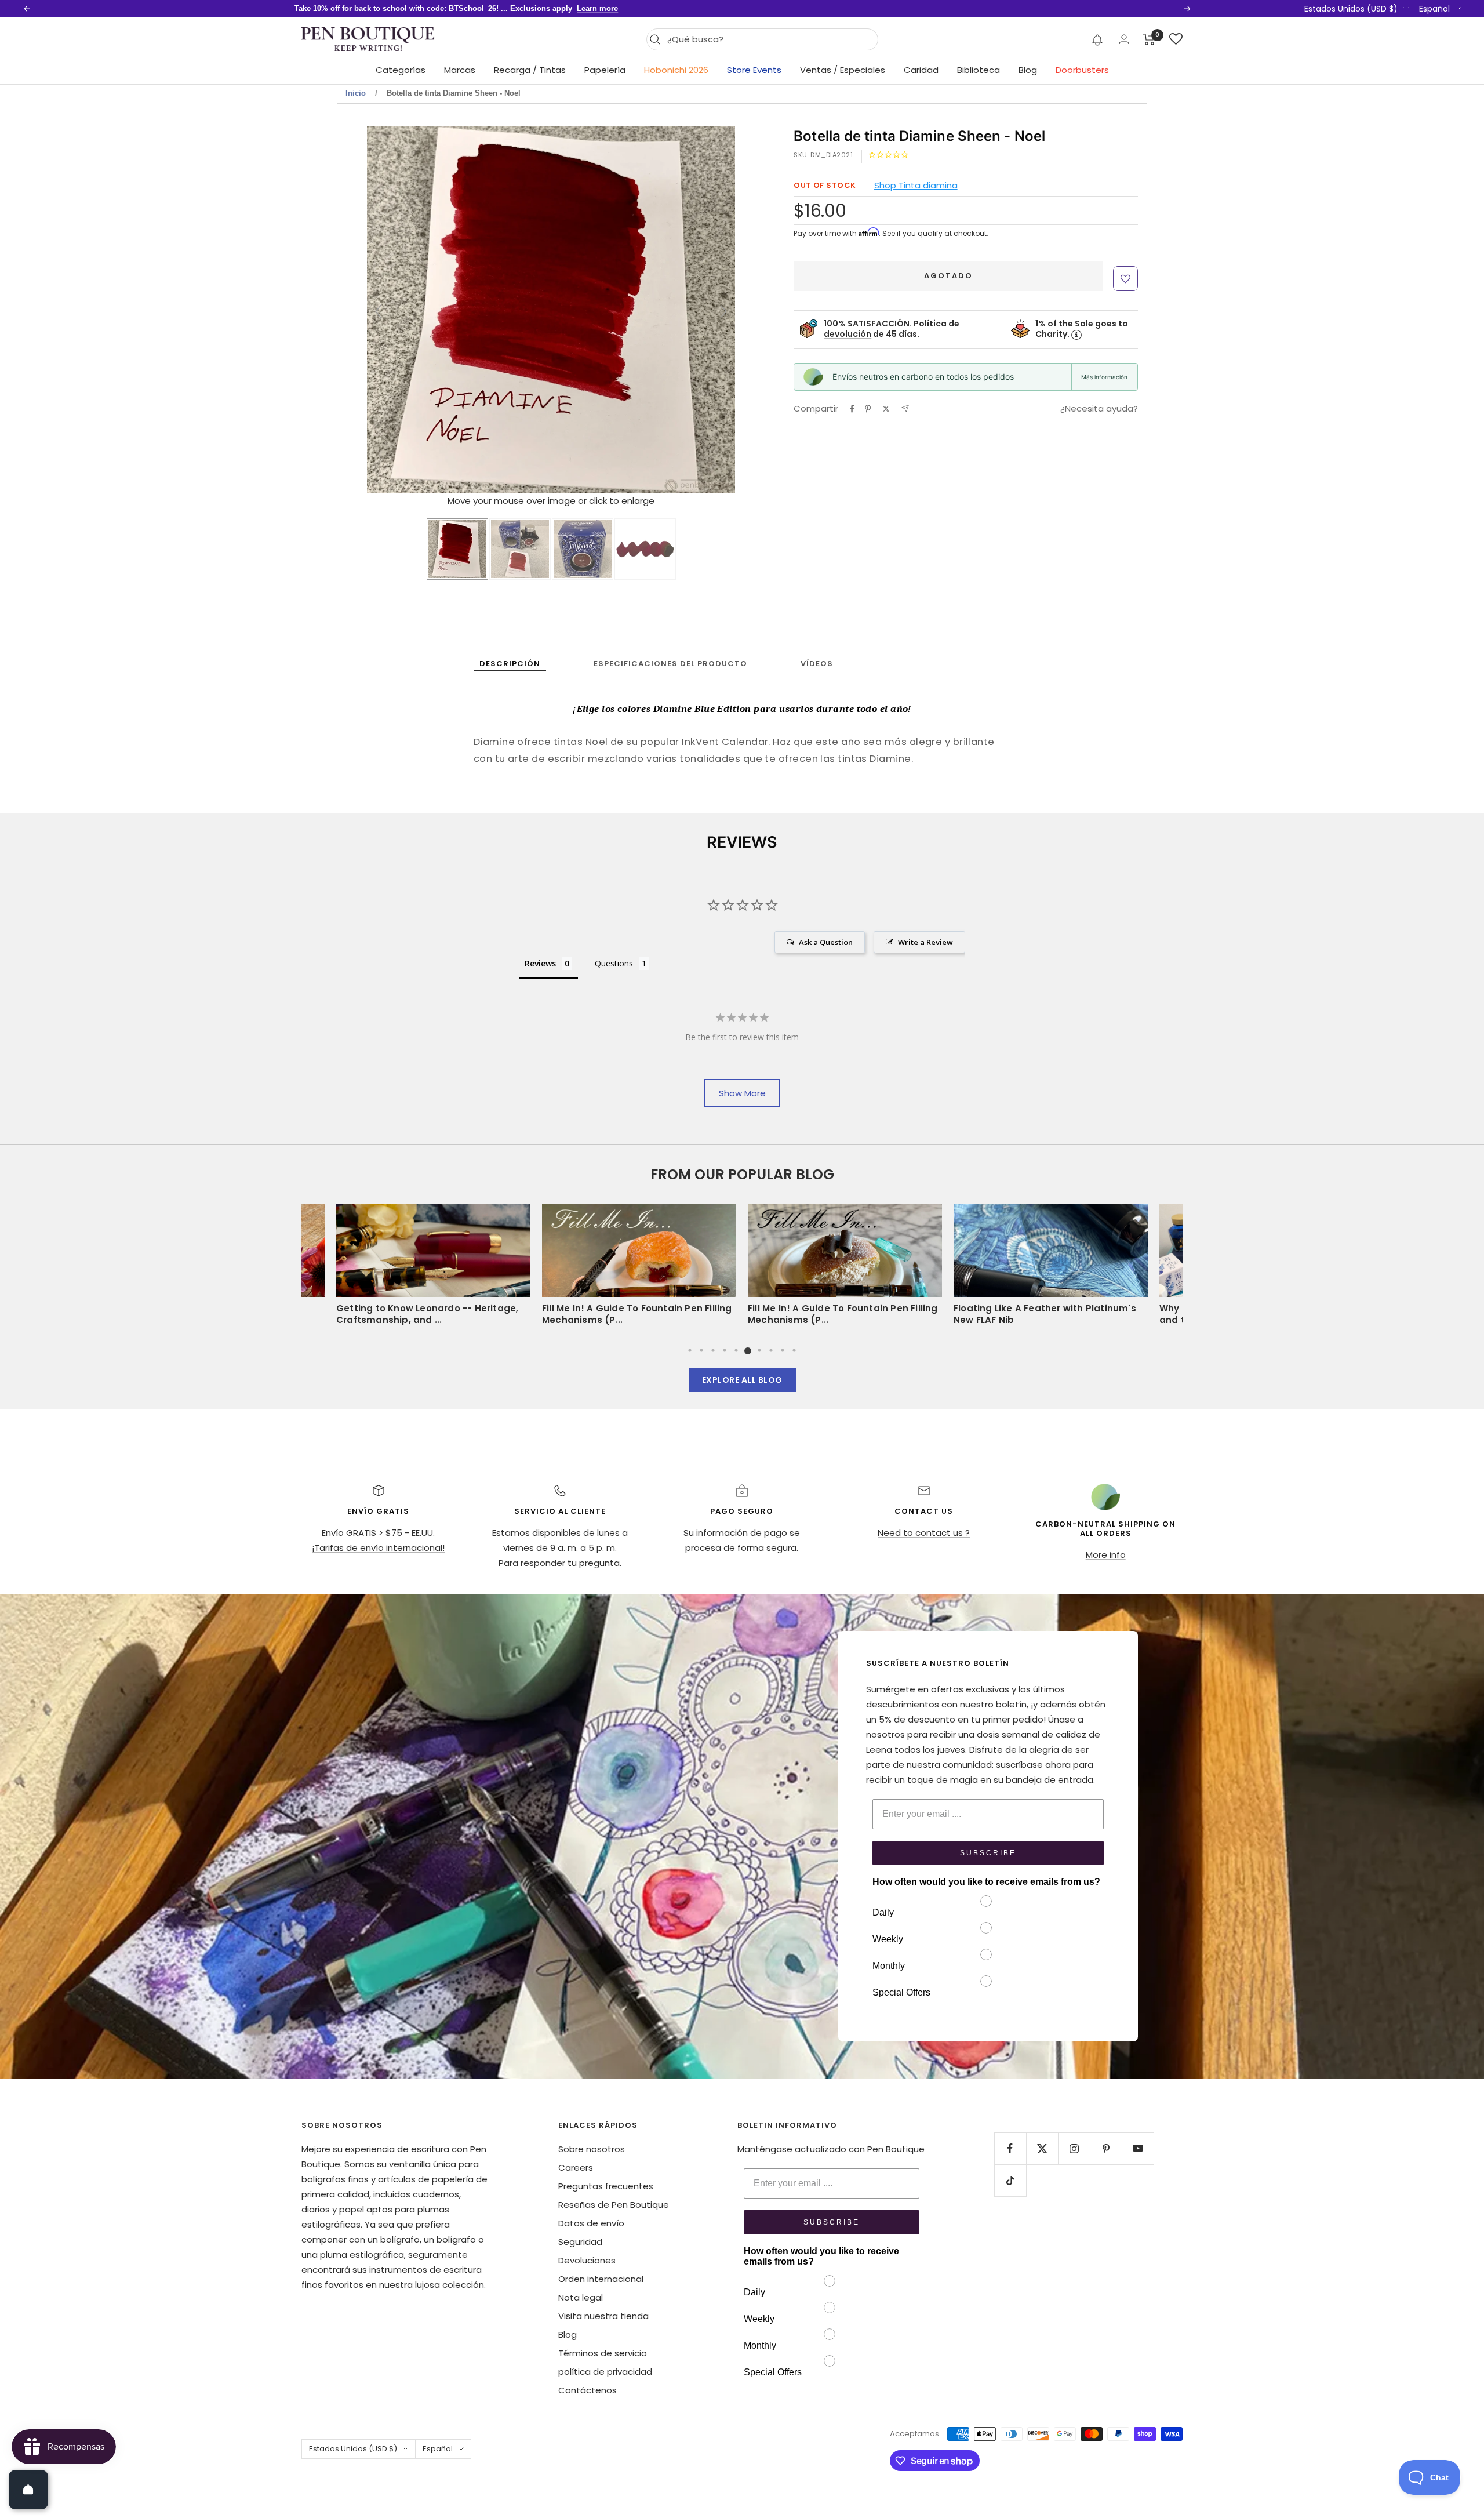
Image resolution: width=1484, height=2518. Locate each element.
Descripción (510, 664)
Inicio (356, 93)
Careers (576, 2168)
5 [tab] (736, 1350)
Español (1434, 9)
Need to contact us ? (924, 1533)
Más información (1104, 377)
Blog (1028, 70)
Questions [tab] (614, 963)
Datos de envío (591, 2223)
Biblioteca (979, 70)
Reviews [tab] (540, 963)
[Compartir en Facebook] (852, 409)
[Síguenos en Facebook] (1010, 2148)
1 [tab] (690, 1350)
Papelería (605, 70)
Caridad (921, 70)
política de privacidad (605, 2372)
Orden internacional (601, 2279)
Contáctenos (588, 2390)
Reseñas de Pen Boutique (614, 2205)
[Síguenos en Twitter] (1042, 2148)
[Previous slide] (379, 311)
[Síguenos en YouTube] (1138, 2148)
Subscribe (988, 1853)
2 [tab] (701, 1350)
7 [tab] (759, 1350)
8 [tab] (771, 1350)
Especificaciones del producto (670, 664)
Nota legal (581, 2297)
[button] (1098, 39)
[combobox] (770, 39)
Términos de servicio (603, 2353)
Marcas (460, 70)
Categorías (401, 70)
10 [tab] (794, 1350)
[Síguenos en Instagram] (1074, 2148)
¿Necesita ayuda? (1099, 408)
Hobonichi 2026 (676, 70)
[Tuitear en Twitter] (886, 409)
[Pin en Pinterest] (868, 409)
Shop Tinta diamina (916, 185)
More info (1106, 1555)
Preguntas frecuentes (606, 2186)
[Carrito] (1149, 39)
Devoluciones (587, 2260)
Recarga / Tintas (530, 70)
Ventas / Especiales (843, 70)
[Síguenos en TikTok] (1010, 2180)
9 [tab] (783, 1350)
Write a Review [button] (925, 942)
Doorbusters (1082, 70)
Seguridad (580, 2242)
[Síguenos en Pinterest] (1106, 2148)
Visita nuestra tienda (603, 2316)
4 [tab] (725, 1350)
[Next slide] (723, 311)
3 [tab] (713, 1350)
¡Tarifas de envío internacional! (378, 1548)
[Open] (28, 2490)
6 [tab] (748, 1350)
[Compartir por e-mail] (905, 408)
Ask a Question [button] (826, 942)
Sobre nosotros (592, 2149)
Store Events (754, 70)
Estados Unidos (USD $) (1351, 9)
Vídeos (817, 664)
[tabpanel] (845, 1269)
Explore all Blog (742, 1380)
